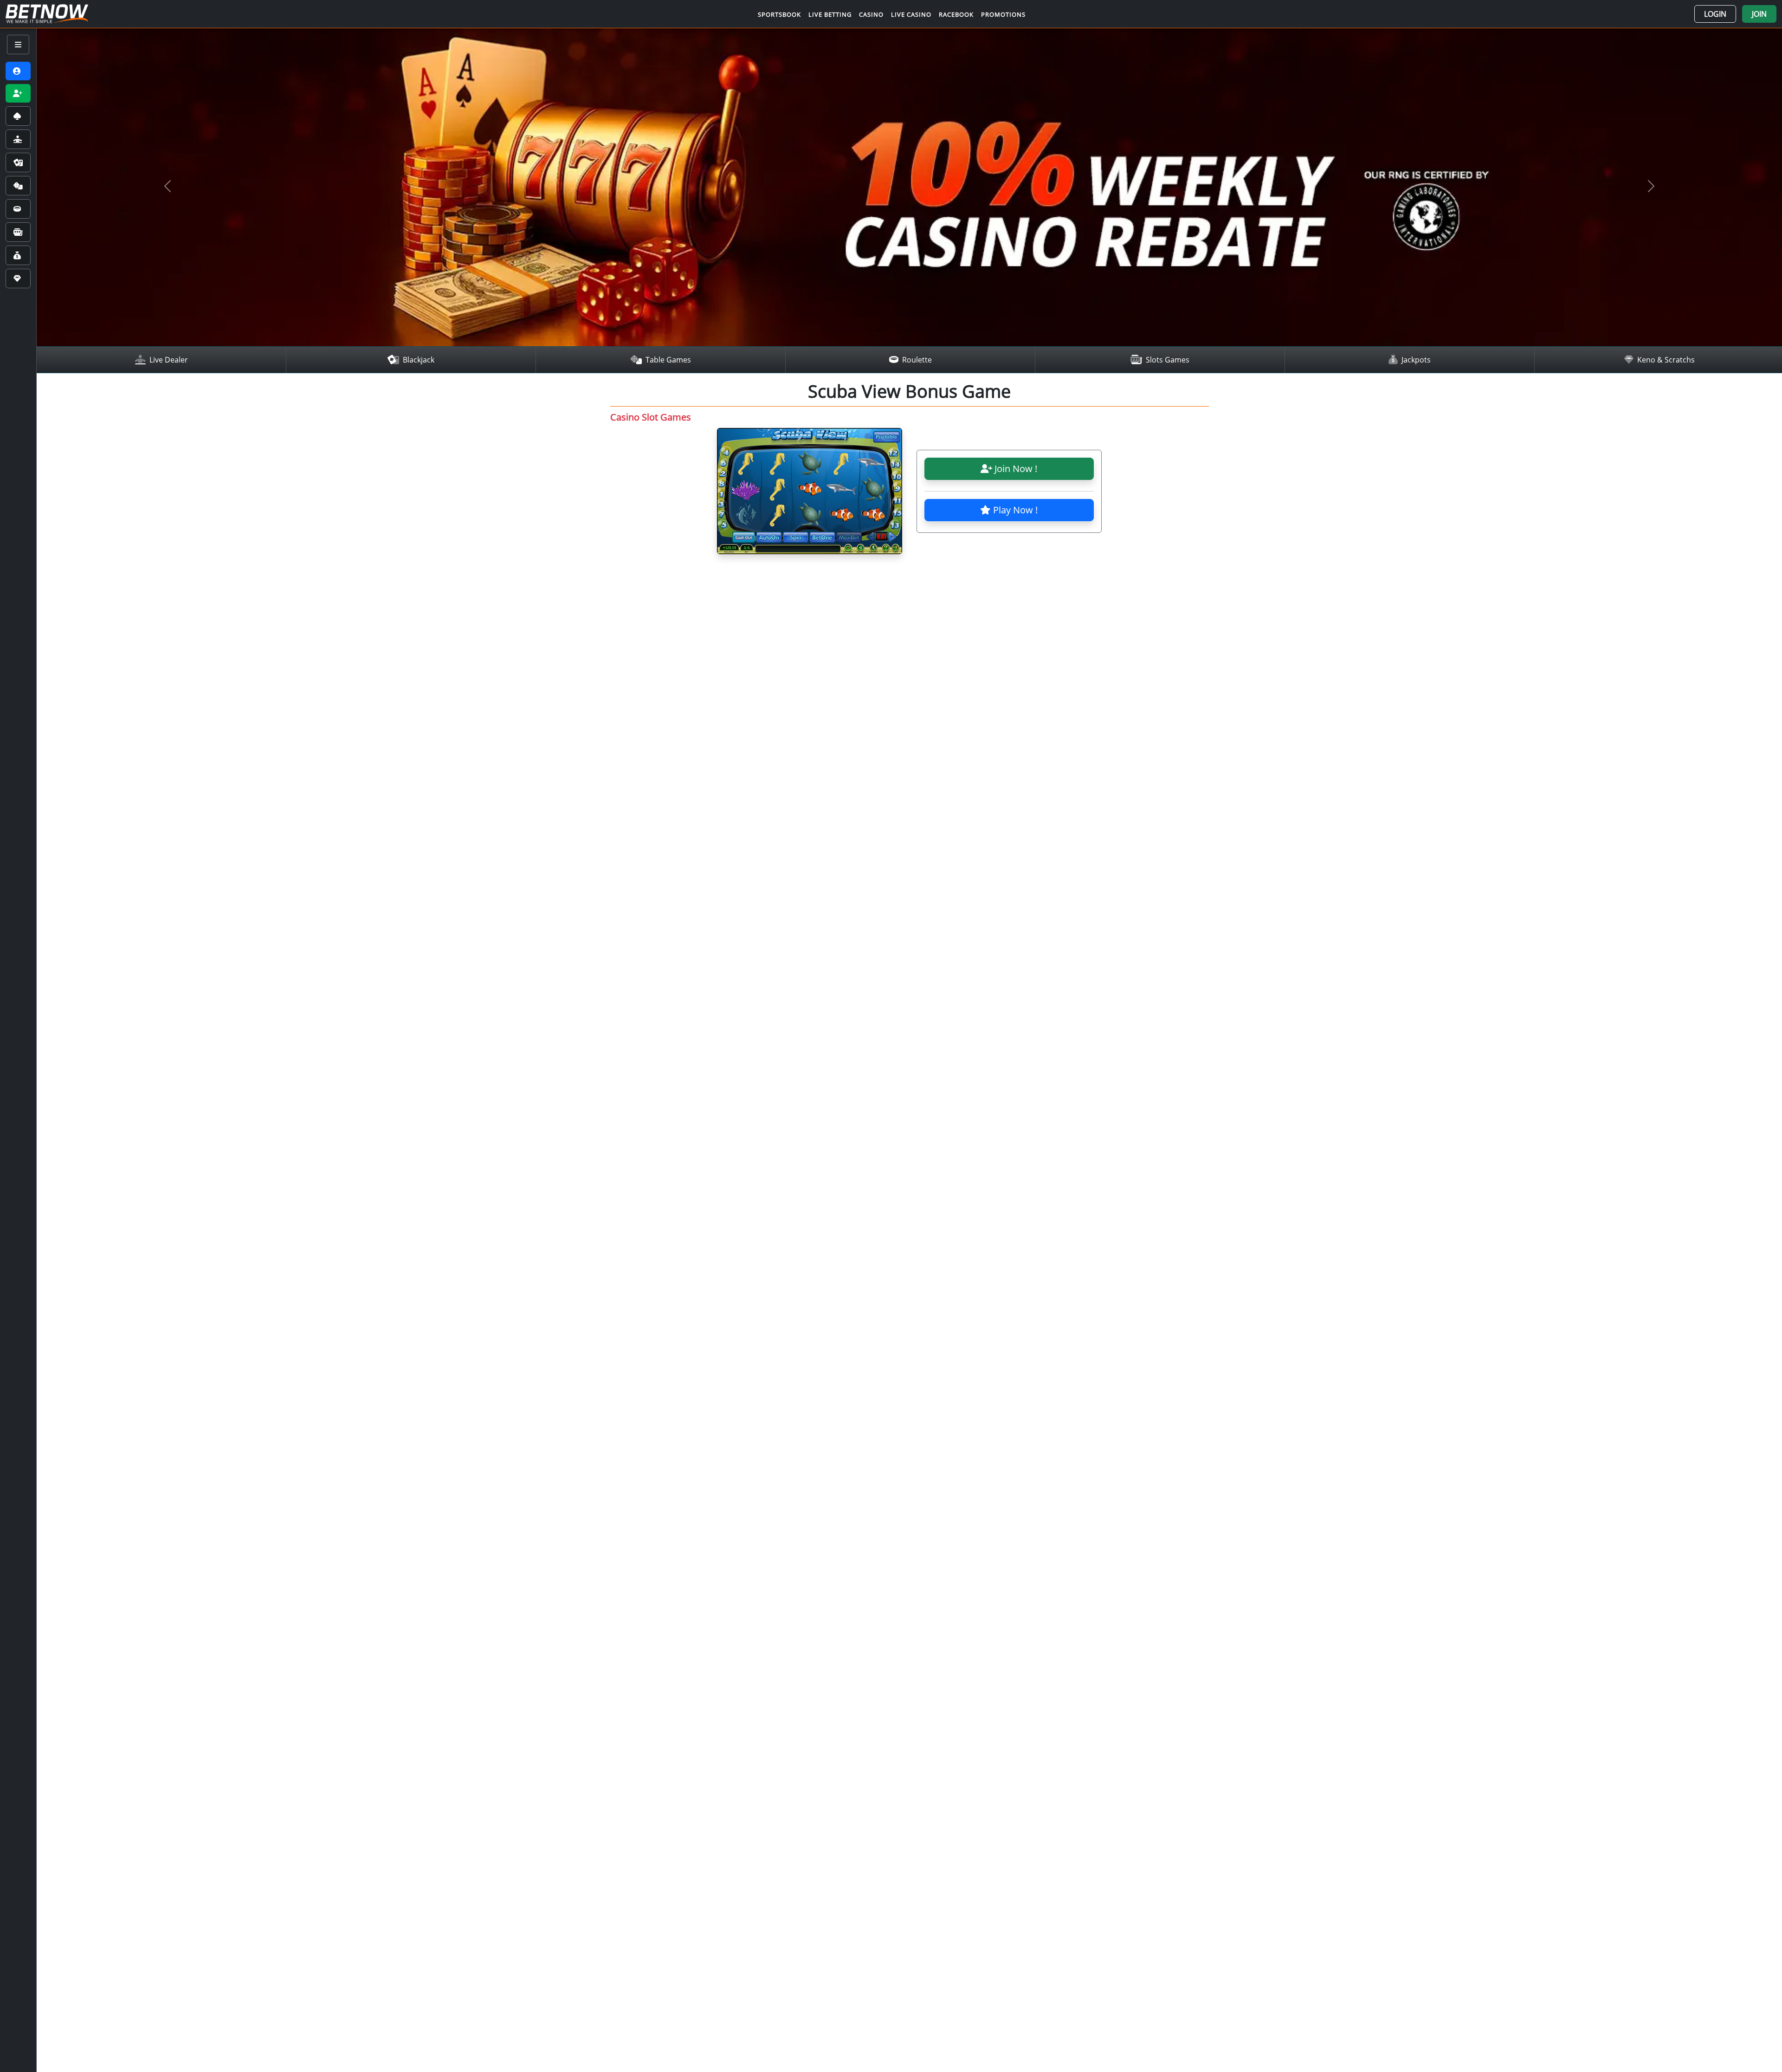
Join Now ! (1015, 469)
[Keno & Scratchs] (18, 278)
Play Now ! (1014, 510)
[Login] (18, 71)
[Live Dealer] (18, 139)
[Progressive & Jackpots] (18, 255)
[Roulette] (18, 209)
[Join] (18, 93)
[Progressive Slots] (18, 232)
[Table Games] (18, 186)
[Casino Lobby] (18, 116)
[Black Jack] (18, 162)
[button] (1715, 14)
